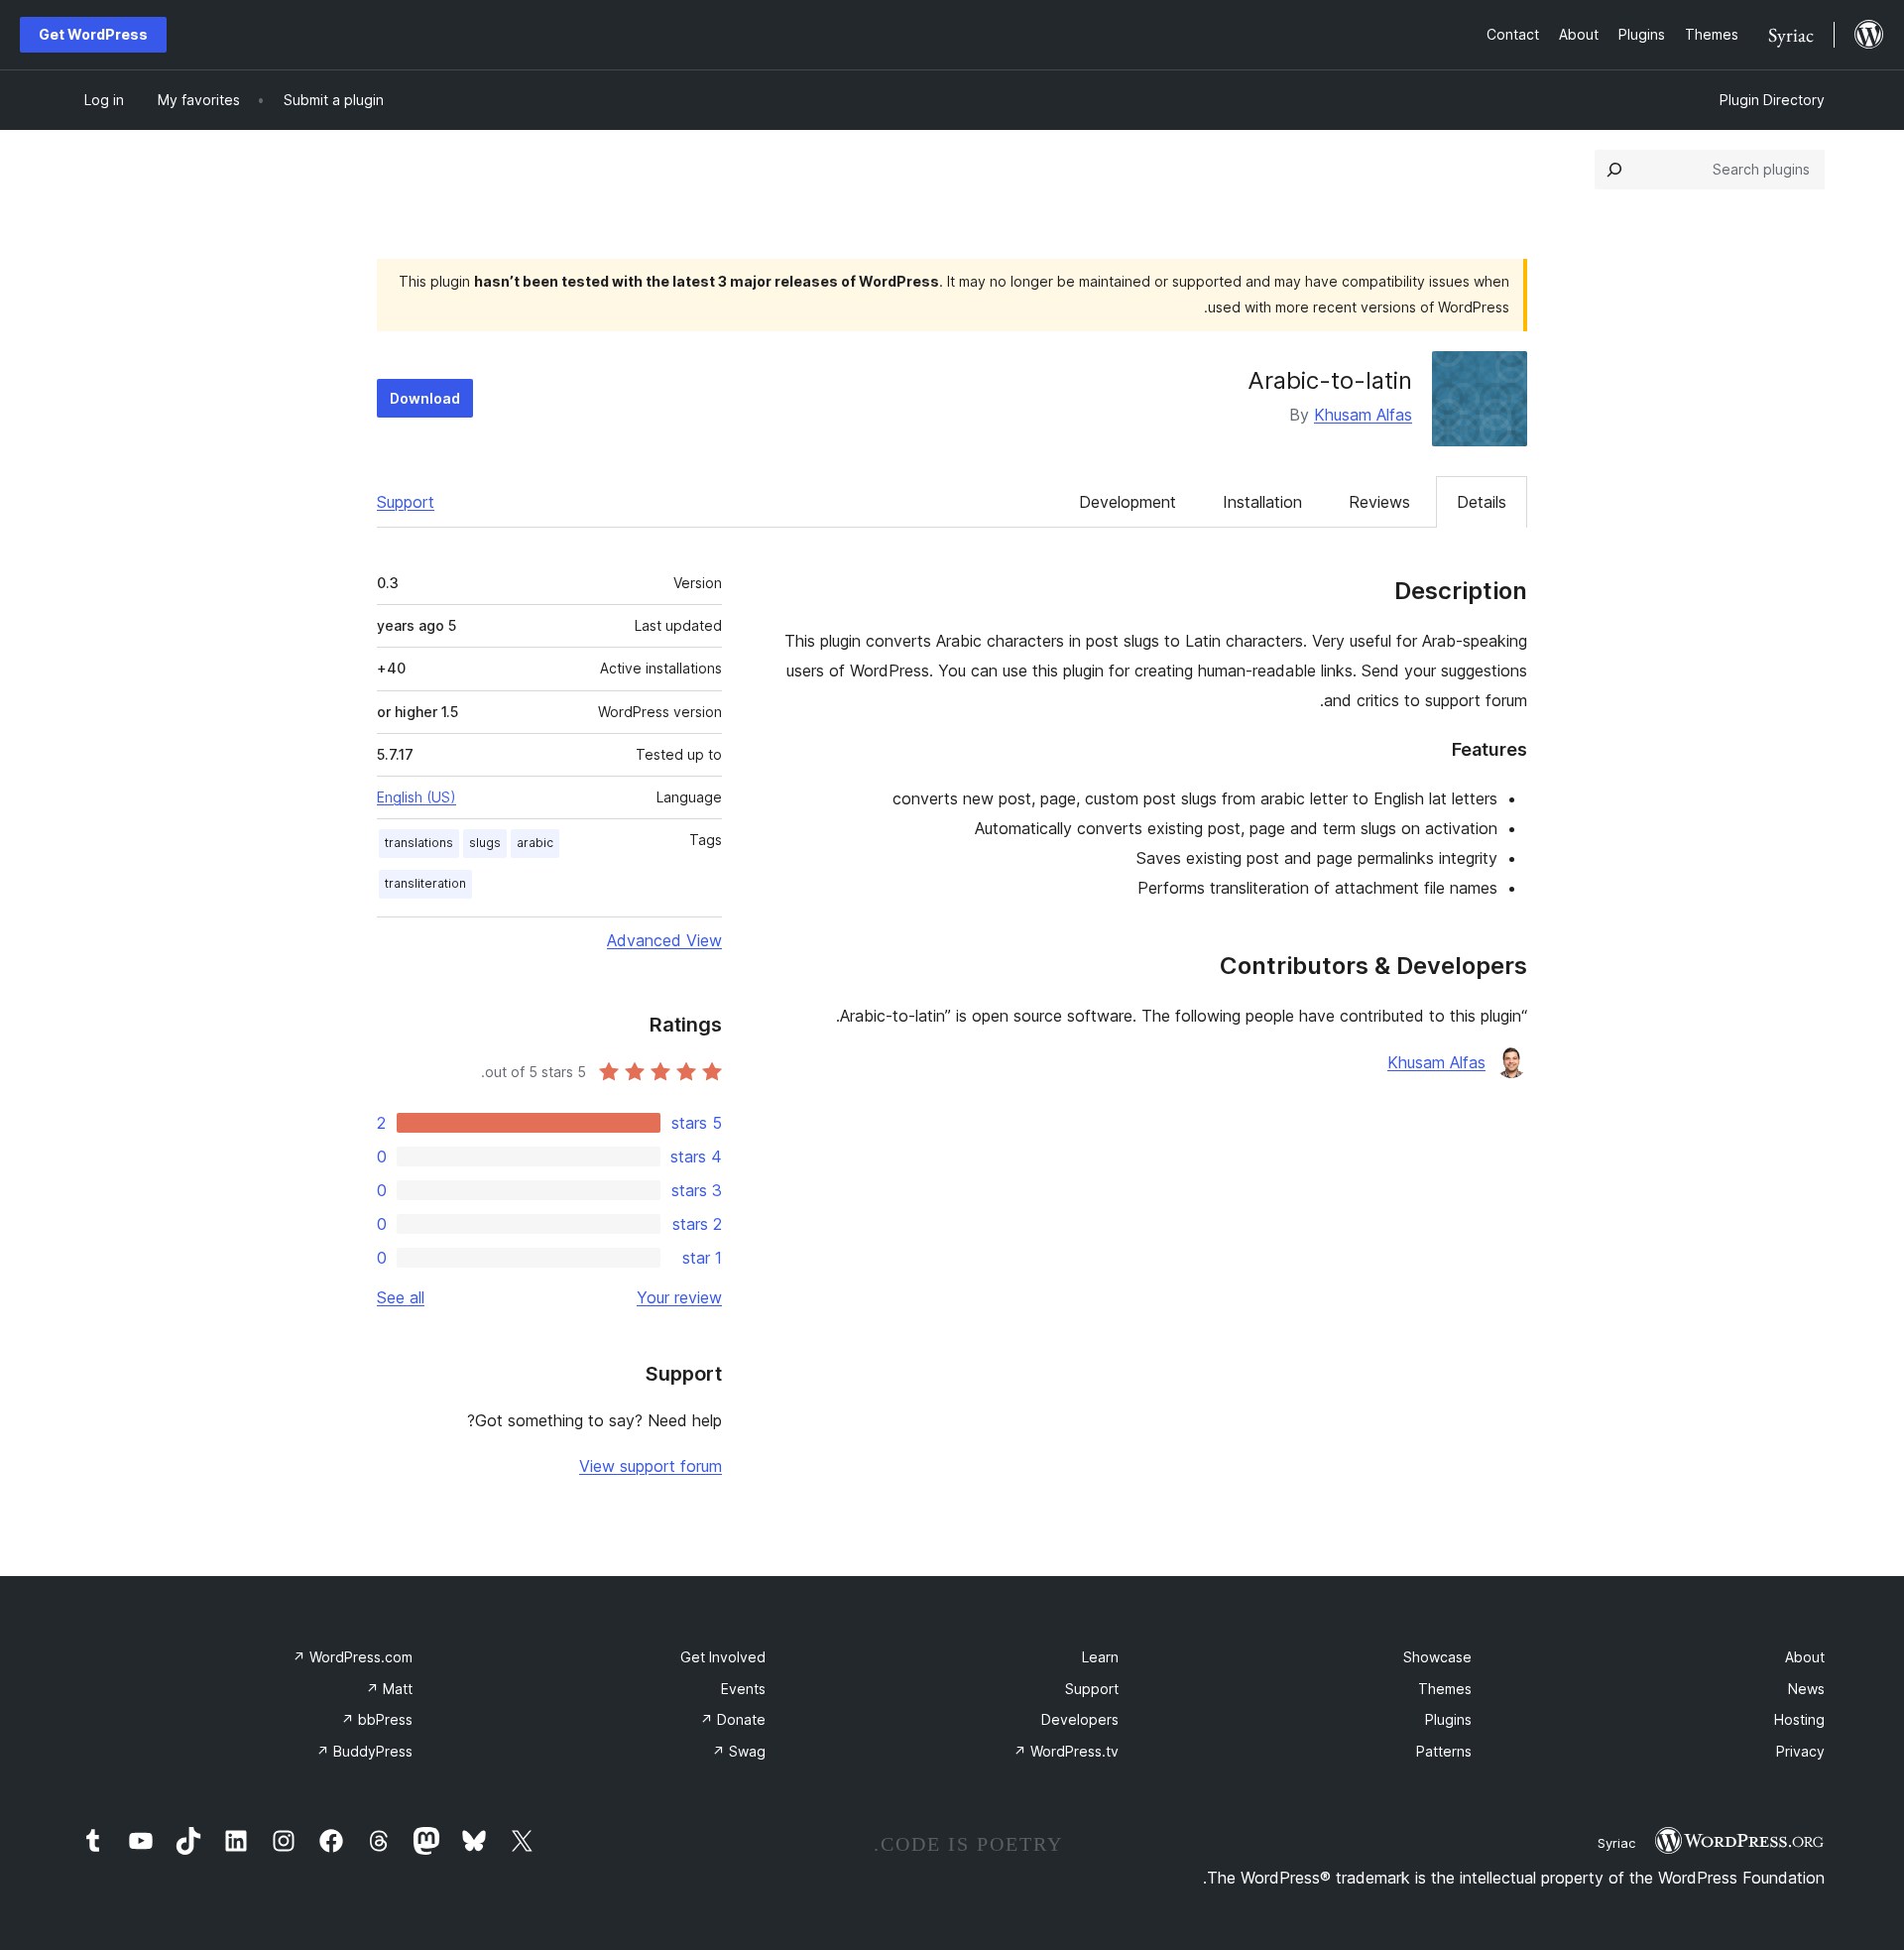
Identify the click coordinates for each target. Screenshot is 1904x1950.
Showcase (1437, 1657)
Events (743, 1689)
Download (425, 398)
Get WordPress (93, 34)
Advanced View (664, 940)
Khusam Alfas (1363, 415)
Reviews (1379, 502)
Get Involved (723, 1657)
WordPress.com (353, 1657)
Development (1128, 502)
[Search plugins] (1614, 170)
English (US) (416, 797)
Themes (1445, 1689)
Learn (1100, 1657)
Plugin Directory (1772, 100)
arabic (535, 843)
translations (419, 843)
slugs (485, 843)
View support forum (651, 1466)
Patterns (1444, 1751)
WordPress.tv (1066, 1751)
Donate (733, 1719)
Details (1482, 502)
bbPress (377, 1719)
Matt (389, 1689)
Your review (679, 1297)
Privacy (1800, 1751)
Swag (739, 1751)
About (1805, 1657)
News (1806, 1689)
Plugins (1448, 1719)
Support (406, 502)
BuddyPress (364, 1751)
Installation (1262, 502)
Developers (1080, 1719)
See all (401, 1297)
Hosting (1799, 1719)
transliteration (425, 883)
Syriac (1616, 1843)
